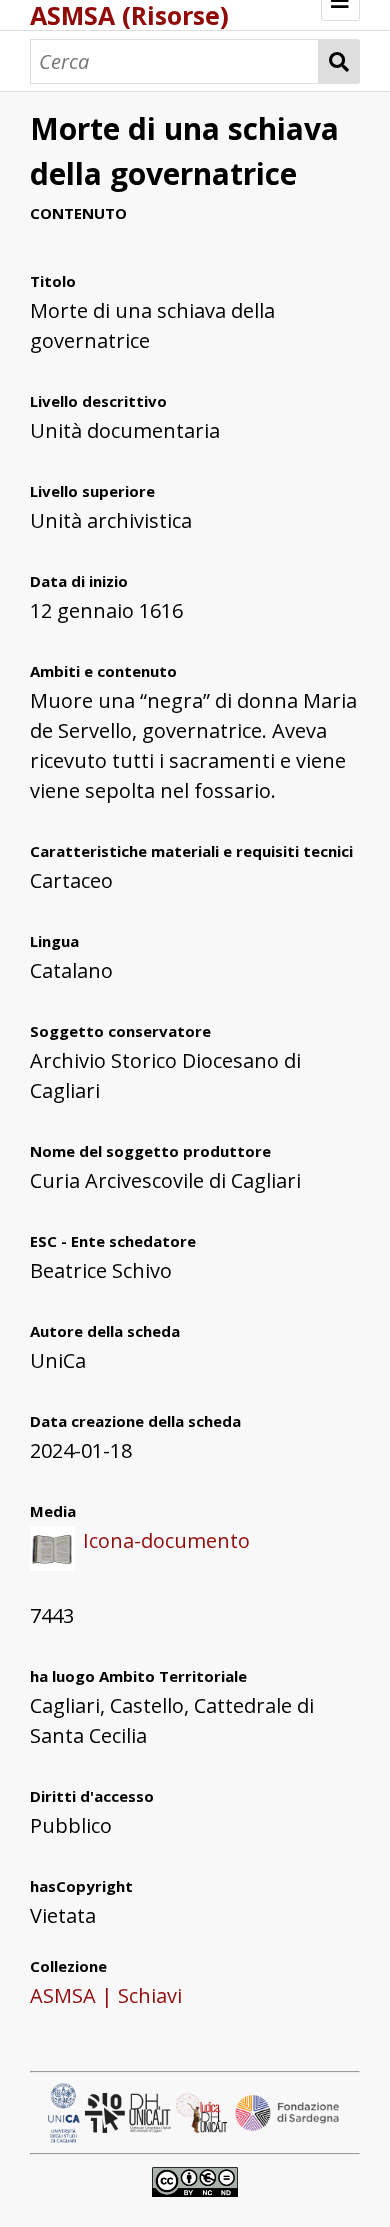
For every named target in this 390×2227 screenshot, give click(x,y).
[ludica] (204, 2110)
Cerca (339, 61)
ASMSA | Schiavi (106, 1995)
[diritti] (195, 2179)
